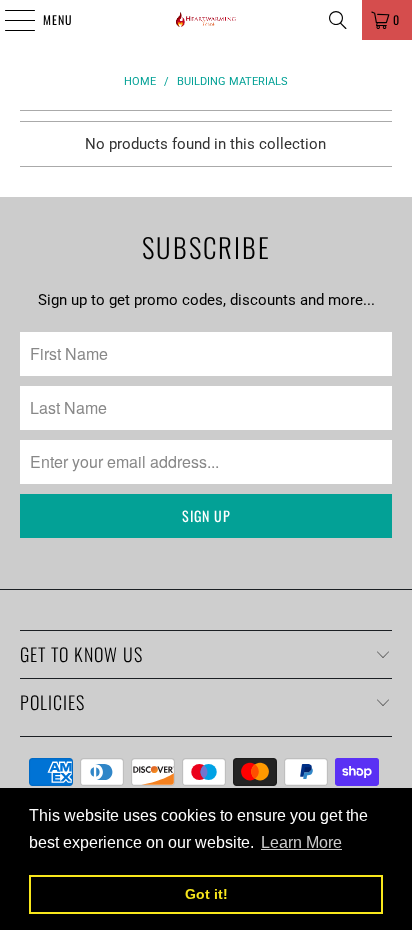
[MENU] (9, 20)
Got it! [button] (206, 894)
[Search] (338, 20)
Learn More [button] (301, 842)
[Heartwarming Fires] (206, 20)
